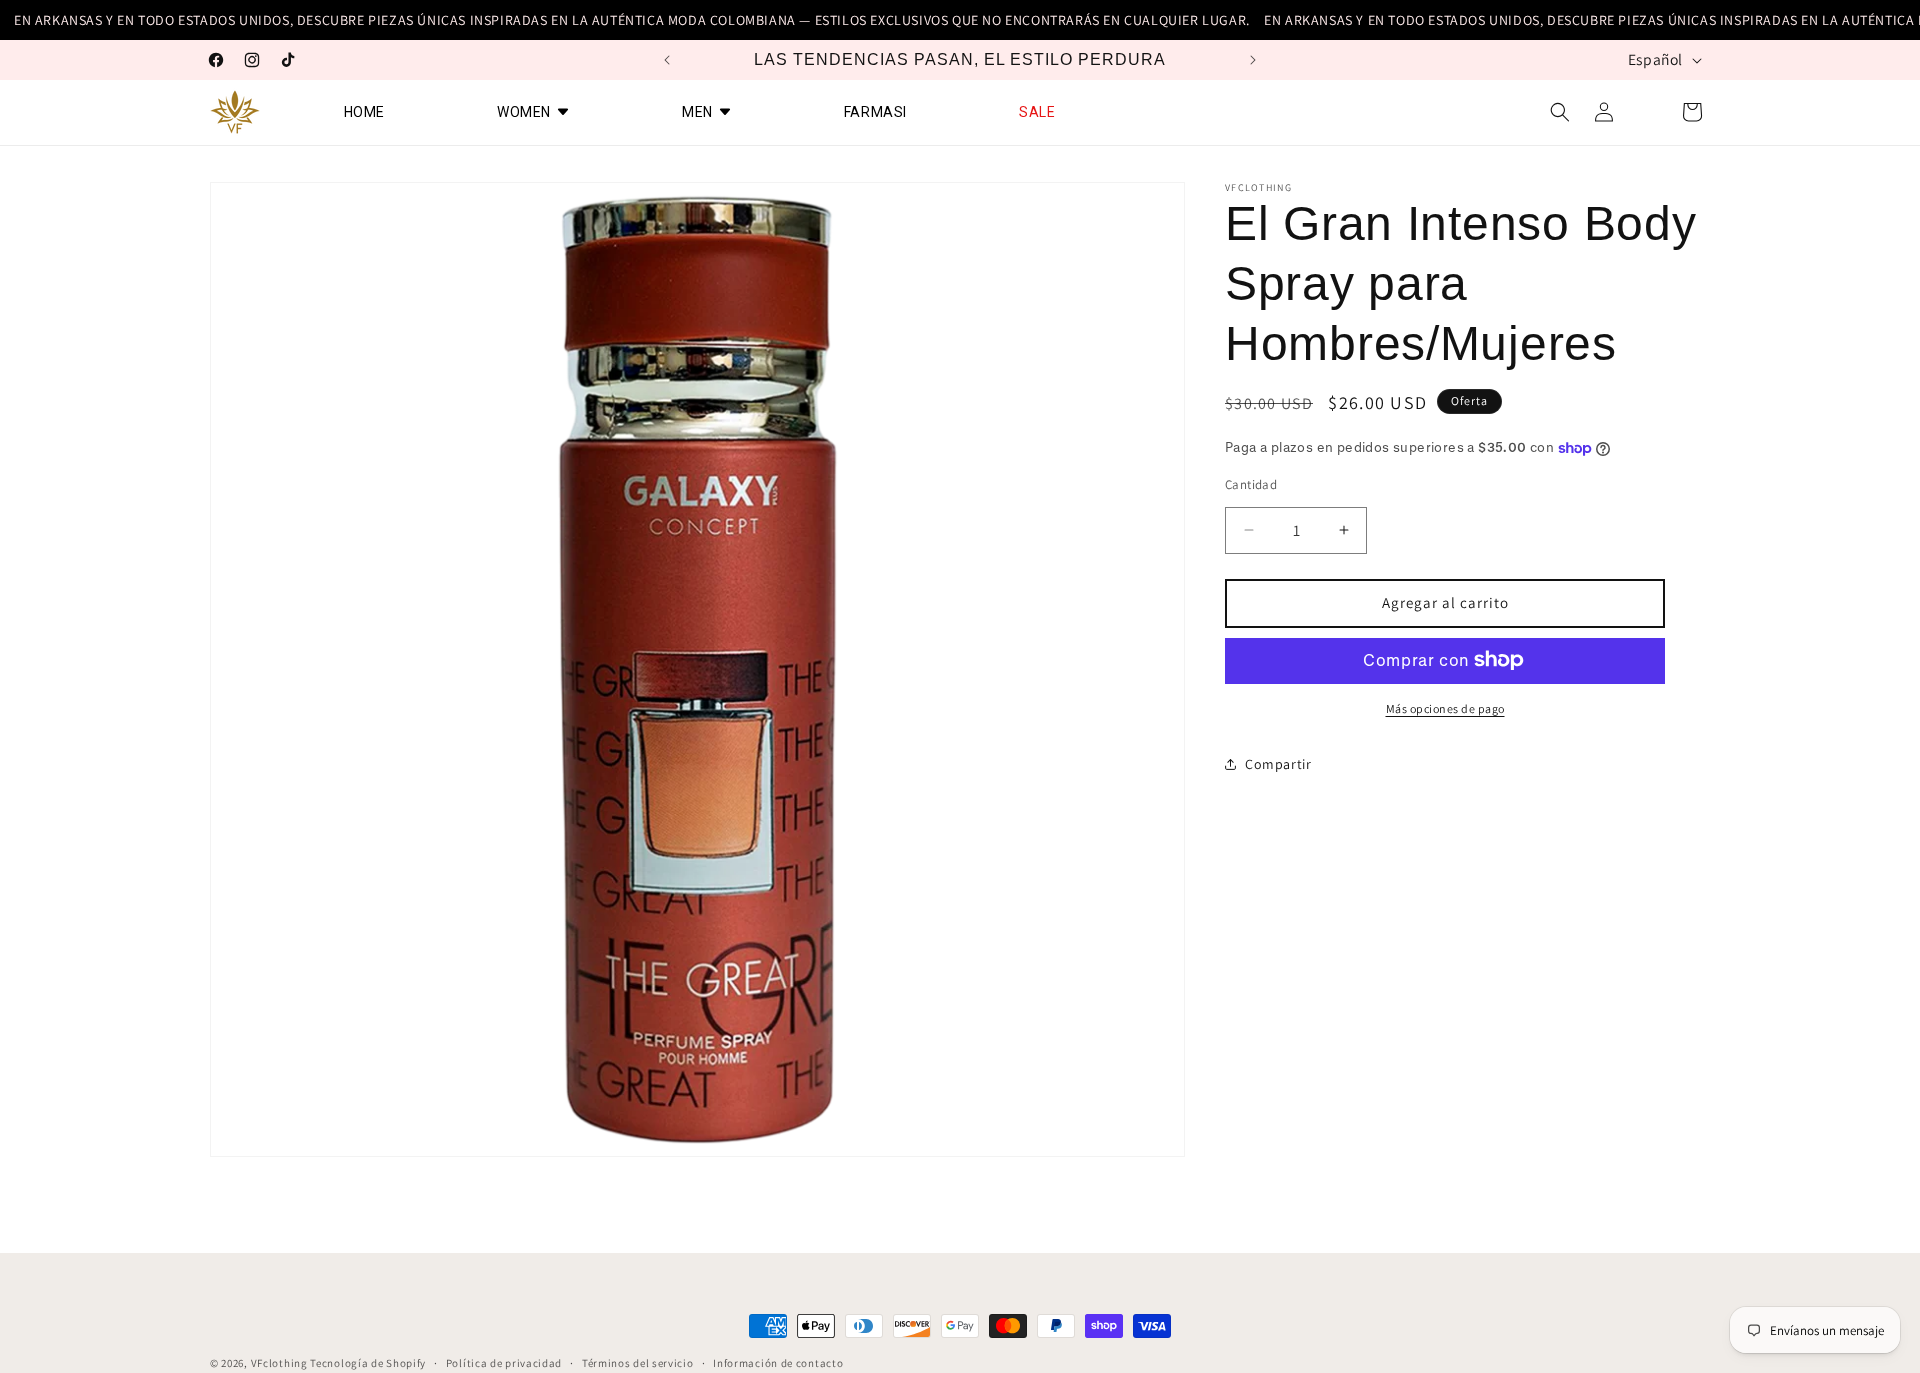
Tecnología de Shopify (368, 1363)
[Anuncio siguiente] (1253, 60)
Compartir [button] (1278, 764)
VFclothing (279, 1363)
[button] (1560, 112)
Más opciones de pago (1445, 707)
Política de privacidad (504, 1362)
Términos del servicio (638, 1362)
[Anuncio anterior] (667, 60)
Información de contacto (778, 1362)
